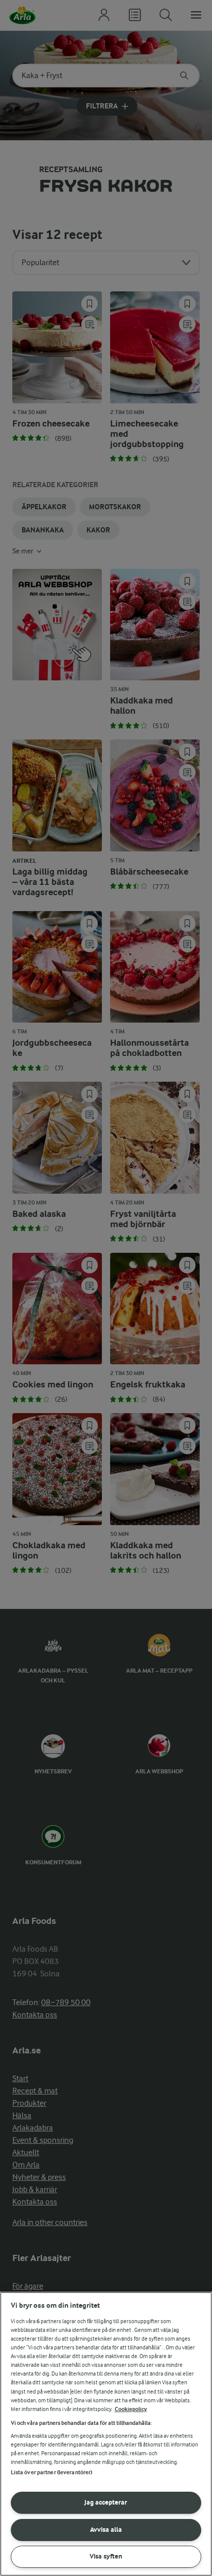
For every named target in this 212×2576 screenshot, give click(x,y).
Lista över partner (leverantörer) (52, 2472)
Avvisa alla (106, 2529)
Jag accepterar (106, 2502)
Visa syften (106, 2556)
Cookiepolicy (131, 2409)
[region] (106, 2434)
